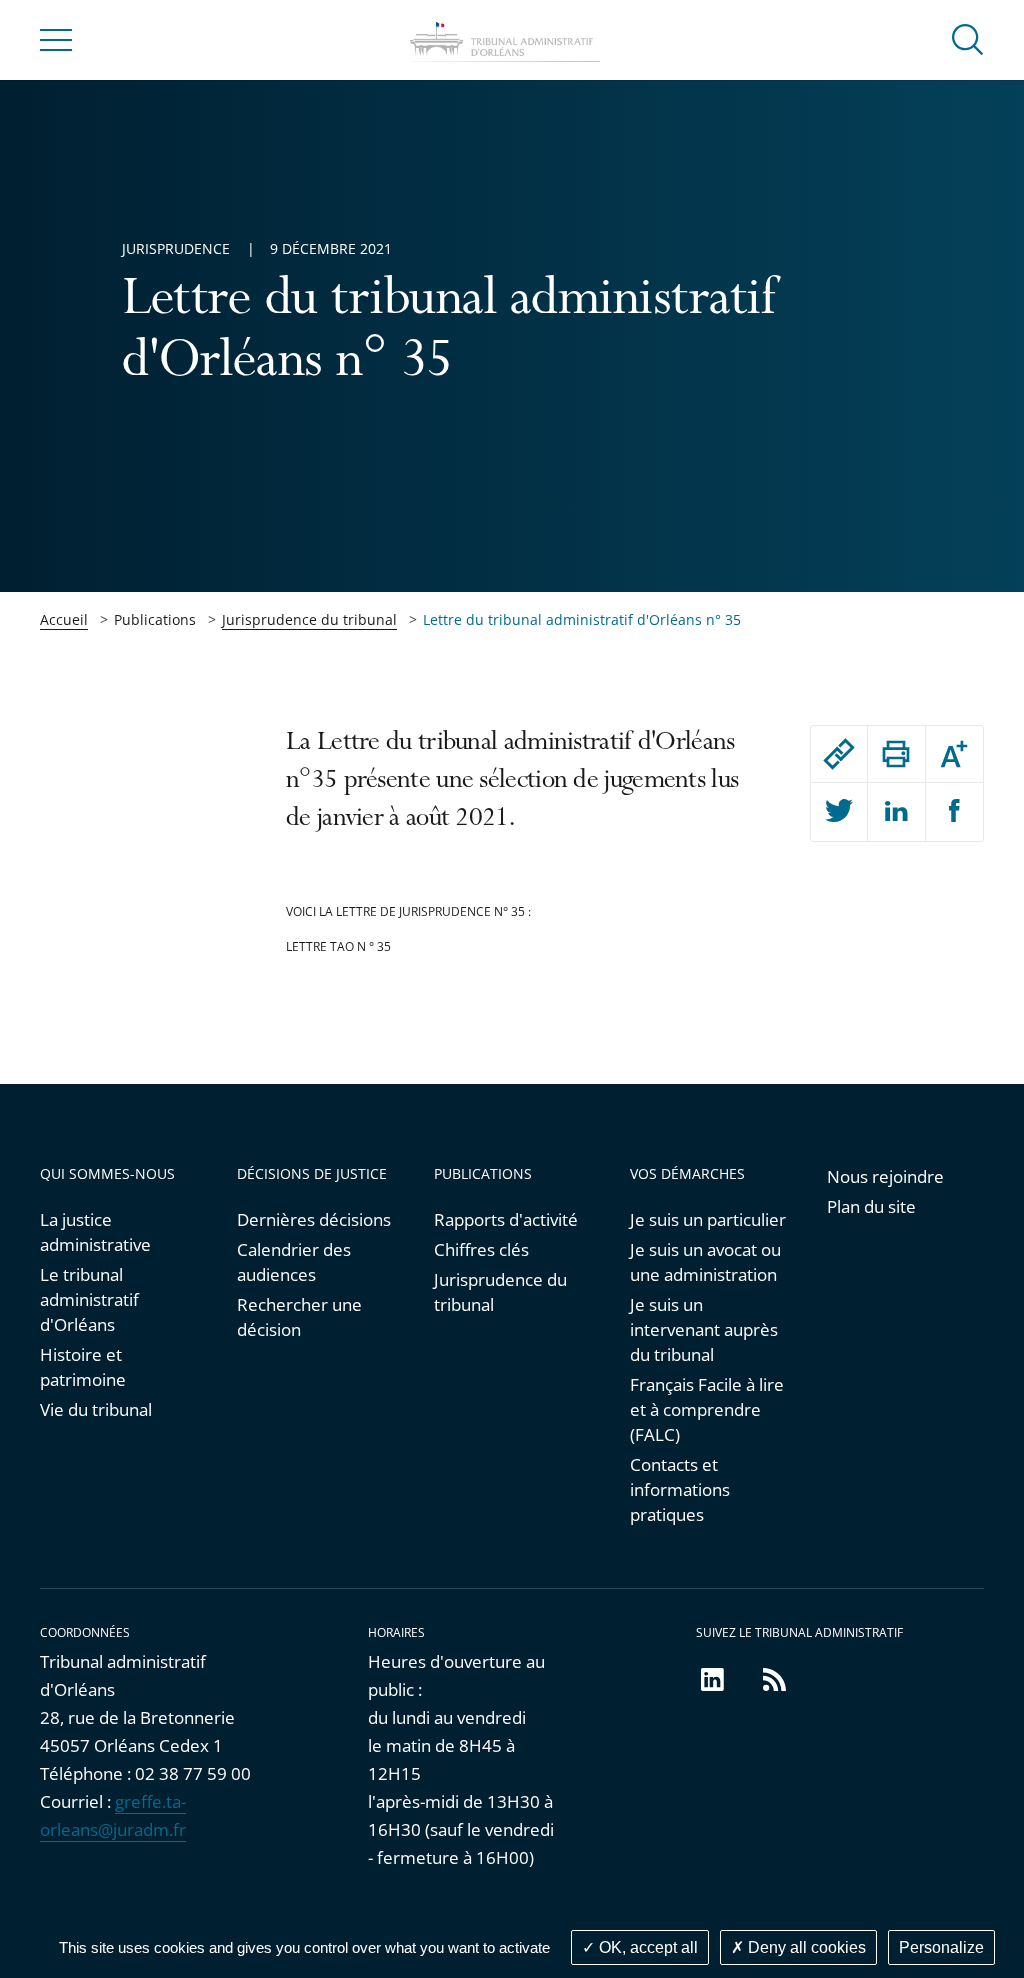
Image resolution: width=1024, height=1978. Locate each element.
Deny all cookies (805, 1947)
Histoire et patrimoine (83, 1367)
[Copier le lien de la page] (839, 754)
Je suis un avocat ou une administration (705, 1262)
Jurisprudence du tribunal (309, 619)
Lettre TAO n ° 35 (338, 946)
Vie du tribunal (96, 1409)
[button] (968, 38)
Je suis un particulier (708, 1219)
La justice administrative (95, 1232)
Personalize (941, 1947)
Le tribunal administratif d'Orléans (89, 1299)
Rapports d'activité (506, 1219)
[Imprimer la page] (896, 754)
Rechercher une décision (299, 1317)
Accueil (64, 619)
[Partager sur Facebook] (955, 812)
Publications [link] (155, 619)
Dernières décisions (314, 1219)
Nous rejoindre (885, 1176)
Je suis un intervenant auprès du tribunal (704, 1329)
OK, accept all (646, 1947)
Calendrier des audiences (294, 1262)
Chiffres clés (481, 1249)
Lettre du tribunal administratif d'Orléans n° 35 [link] (582, 619)
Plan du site (871, 1206)
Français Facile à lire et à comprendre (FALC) (707, 1409)
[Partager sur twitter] (839, 812)
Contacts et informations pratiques (680, 1489)
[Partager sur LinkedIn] (896, 812)
